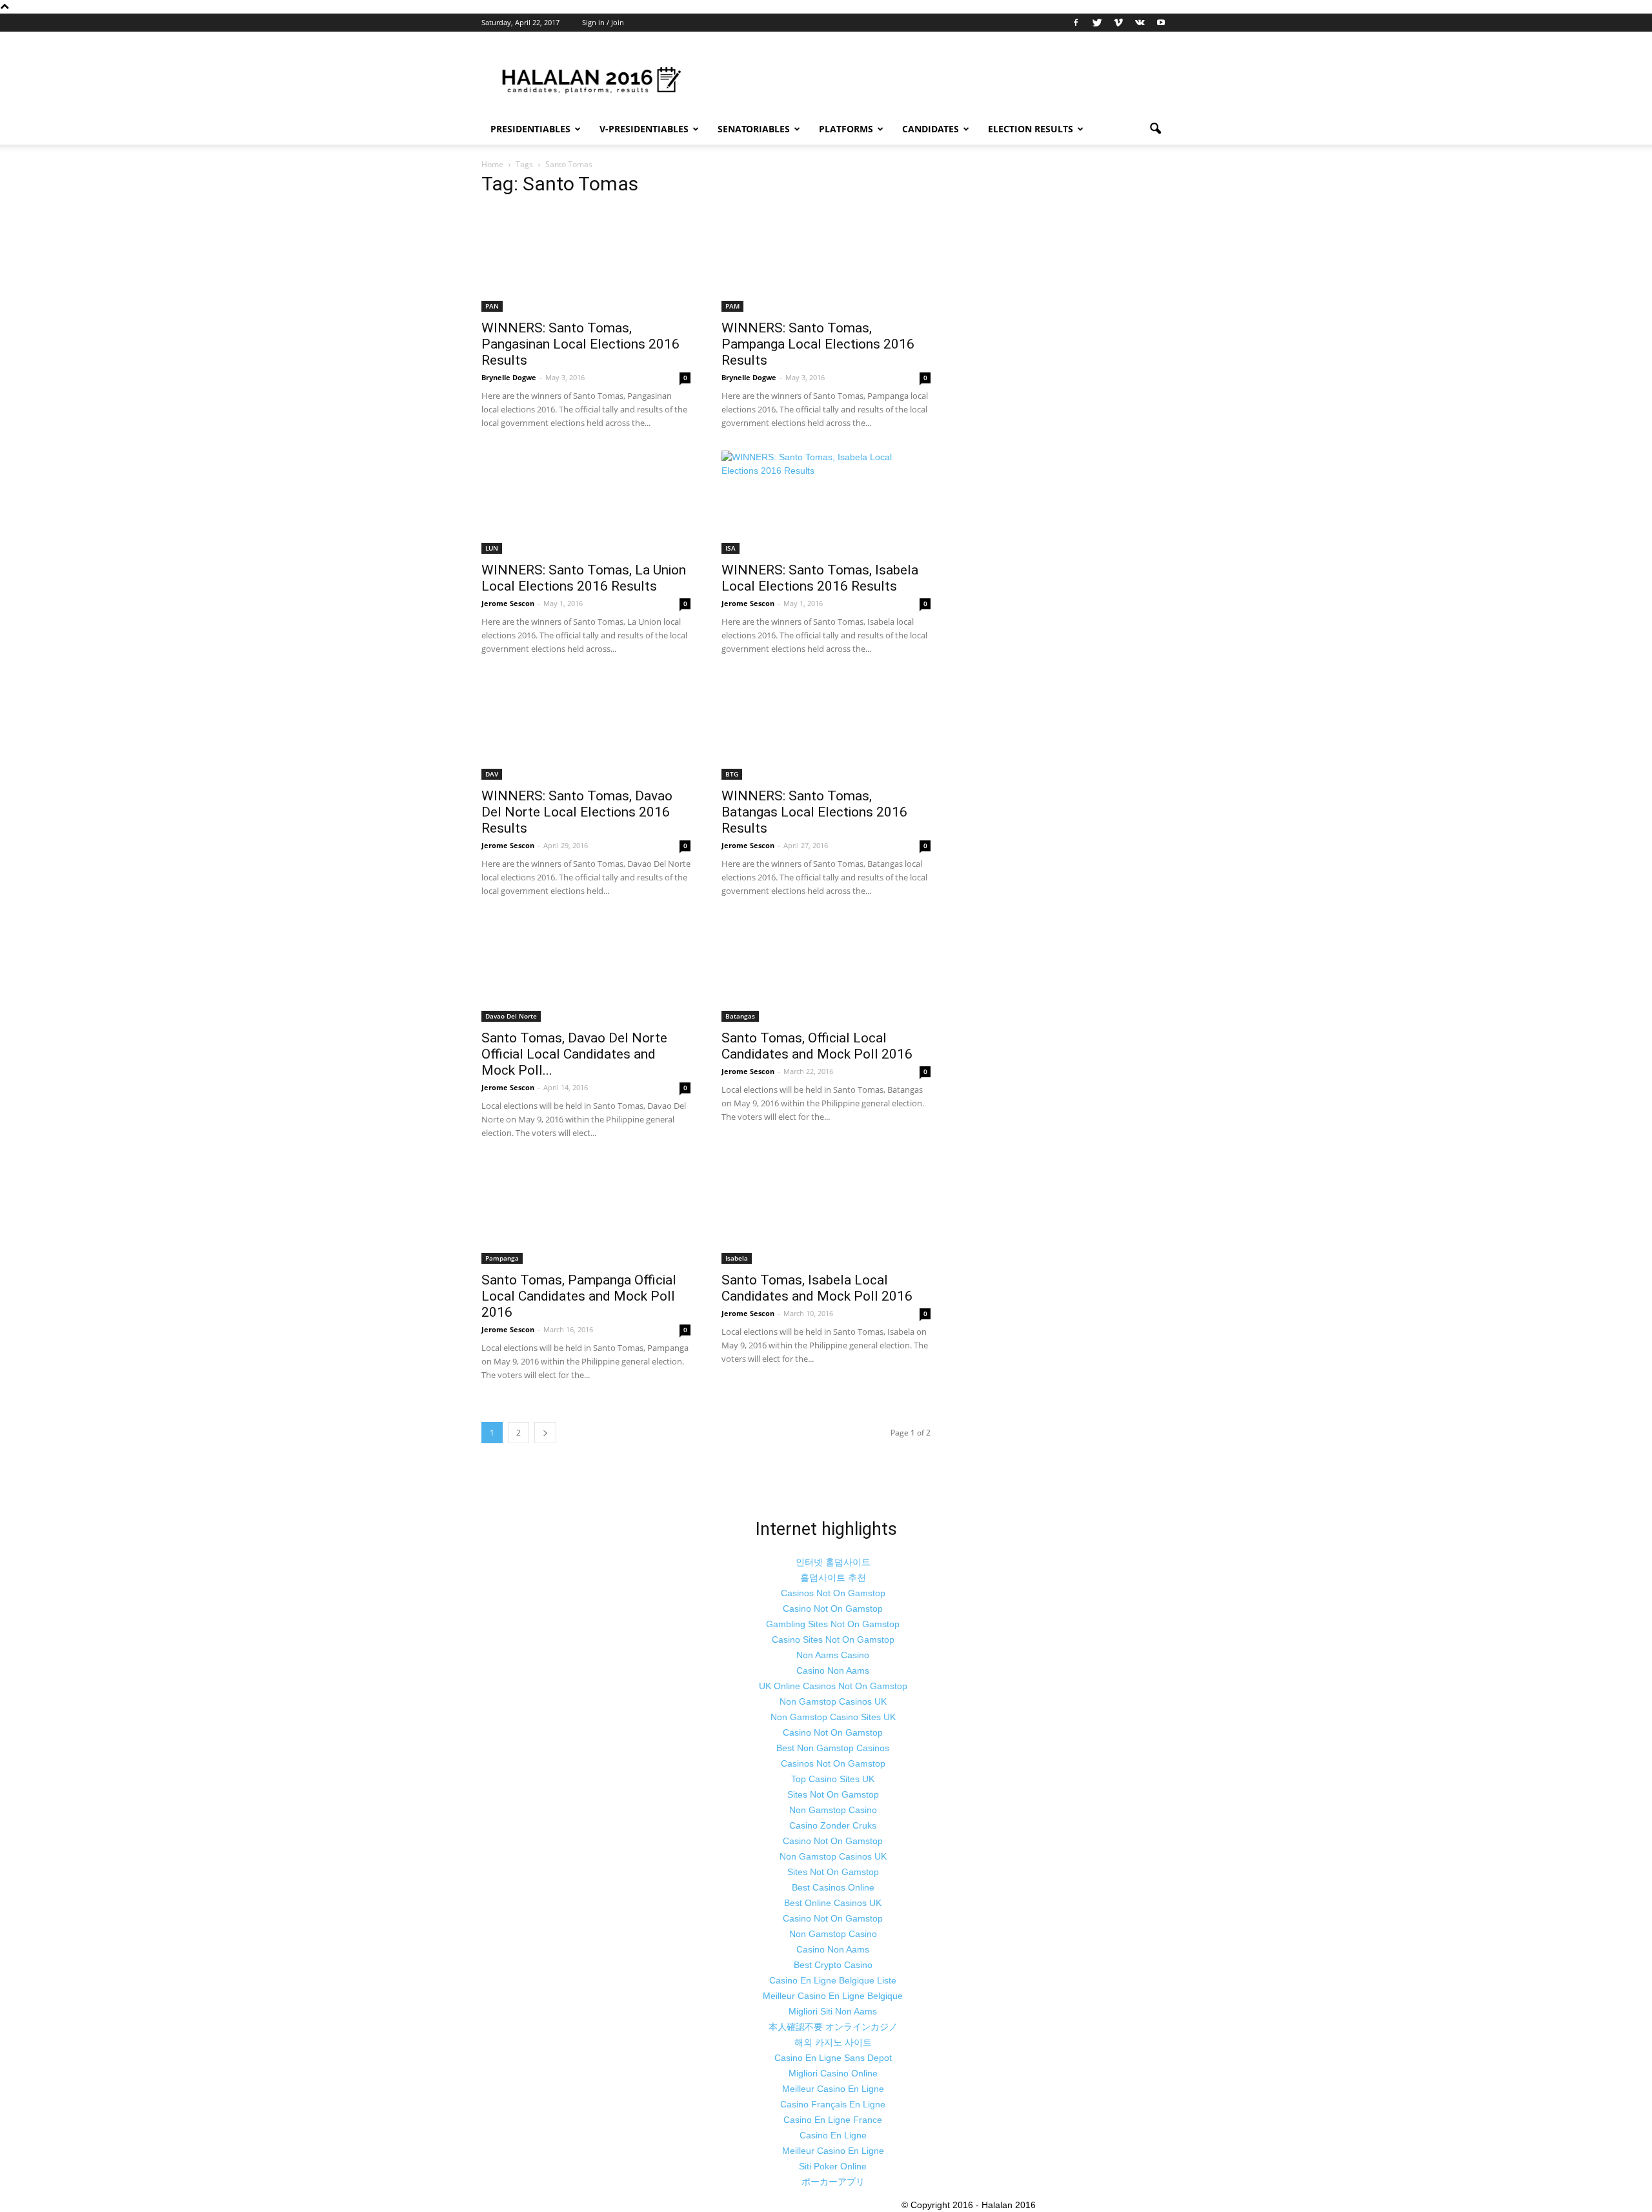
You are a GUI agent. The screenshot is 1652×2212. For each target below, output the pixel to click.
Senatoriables (754, 129)
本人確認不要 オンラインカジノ (833, 2027)
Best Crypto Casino (833, 1965)
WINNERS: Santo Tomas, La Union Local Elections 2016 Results (584, 578)
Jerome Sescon (508, 603)
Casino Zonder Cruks (833, 1825)
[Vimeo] (1118, 23)
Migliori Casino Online (833, 2073)
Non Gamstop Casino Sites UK (833, 1717)
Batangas (740, 1016)
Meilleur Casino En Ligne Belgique (833, 1996)
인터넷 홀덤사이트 (833, 1562)
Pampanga (502, 1258)
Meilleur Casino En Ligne (833, 2089)
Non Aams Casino (833, 1655)
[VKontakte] (1140, 23)
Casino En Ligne (833, 2135)
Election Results (1031, 129)
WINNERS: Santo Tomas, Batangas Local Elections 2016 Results (814, 812)
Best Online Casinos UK (833, 1903)
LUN (492, 548)
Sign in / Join (603, 22)
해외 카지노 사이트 (833, 2042)
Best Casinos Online (833, 1887)
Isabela (737, 1258)
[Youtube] (1161, 23)
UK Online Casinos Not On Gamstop (833, 1686)
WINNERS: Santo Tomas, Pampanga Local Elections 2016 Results (818, 344)
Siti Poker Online (833, 2166)
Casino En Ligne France (833, 2120)
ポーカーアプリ (833, 2182)
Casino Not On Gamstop (833, 1608)
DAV (492, 774)
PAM (732, 306)
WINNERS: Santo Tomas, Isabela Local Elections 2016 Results (820, 578)
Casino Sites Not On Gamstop (833, 1639)
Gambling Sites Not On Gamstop (833, 1624)
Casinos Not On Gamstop (833, 1593)
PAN (492, 306)
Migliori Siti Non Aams (833, 2011)
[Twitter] (1097, 23)
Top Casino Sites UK (833, 1779)
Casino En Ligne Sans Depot (833, 2058)
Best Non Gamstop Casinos (833, 1748)
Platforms (846, 129)
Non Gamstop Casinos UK (833, 1701)
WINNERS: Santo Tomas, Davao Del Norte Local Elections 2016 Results (577, 812)
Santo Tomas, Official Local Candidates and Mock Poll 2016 (817, 1046)
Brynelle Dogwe (509, 377)
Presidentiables (530, 129)
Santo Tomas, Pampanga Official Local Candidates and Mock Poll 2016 (579, 1296)
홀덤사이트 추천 (833, 1578)
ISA (730, 548)
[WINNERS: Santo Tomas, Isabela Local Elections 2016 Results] (826, 502)
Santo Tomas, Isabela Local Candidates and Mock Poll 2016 (817, 1288)
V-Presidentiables (644, 129)
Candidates (931, 129)
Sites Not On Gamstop (833, 1794)
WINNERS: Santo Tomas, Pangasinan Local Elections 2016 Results (580, 344)
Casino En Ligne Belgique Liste (833, 1980)
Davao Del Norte (511, 1016)
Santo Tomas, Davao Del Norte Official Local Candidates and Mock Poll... (574, 1054)
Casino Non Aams (833, 1670)
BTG (732, 774)
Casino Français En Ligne (833, 2104)
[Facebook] (1076, 23)
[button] (1155, 129)
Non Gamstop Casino (833, 1810)
